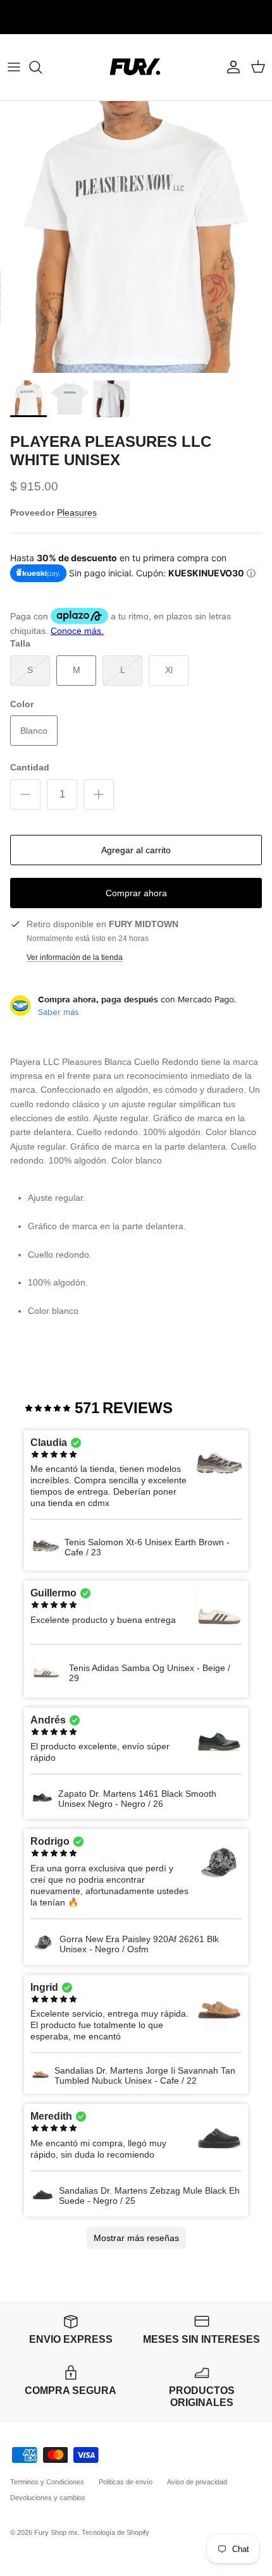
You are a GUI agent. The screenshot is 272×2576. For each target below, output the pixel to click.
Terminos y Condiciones (47, 2482)
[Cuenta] (230, 67)
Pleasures (77, 513)
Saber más (59, 1012)
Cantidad (30, 767)
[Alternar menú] (14, 67)
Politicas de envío (126, 2482)
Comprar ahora (136, 893)
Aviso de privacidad (197, 2482)
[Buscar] (42, 67)
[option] (136, 237)
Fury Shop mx (56, 2532)
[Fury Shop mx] (136, 67)
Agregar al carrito (136, 850)
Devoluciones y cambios (48, 2498)
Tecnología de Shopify (115, 2532)
